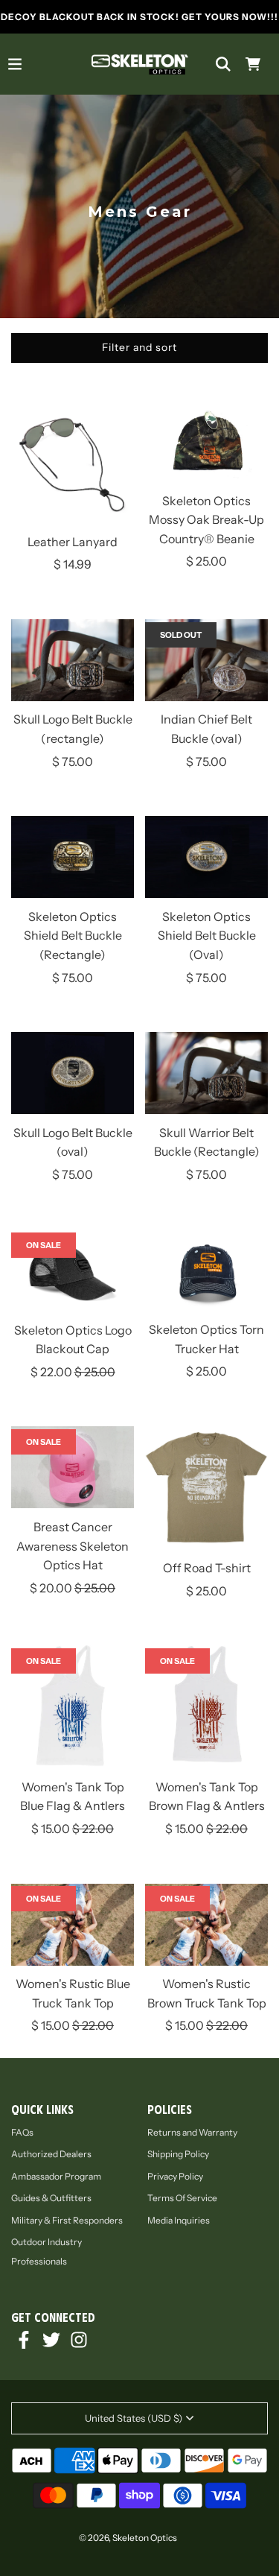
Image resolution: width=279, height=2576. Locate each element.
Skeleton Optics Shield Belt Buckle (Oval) (207, 936)
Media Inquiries (179, 2220)
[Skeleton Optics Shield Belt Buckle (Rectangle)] (73, 860)
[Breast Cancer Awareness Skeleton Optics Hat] (73, 1470)
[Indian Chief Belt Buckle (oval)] (206, 663)
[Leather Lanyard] (73, 465)
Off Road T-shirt (207, 1568)
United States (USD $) (134, 2418)
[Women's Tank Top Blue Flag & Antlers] (73, 1710)
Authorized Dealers (51, 2154)
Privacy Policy (175, 2176)
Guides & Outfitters (51, 2198)
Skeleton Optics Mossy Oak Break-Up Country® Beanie (206, 520)
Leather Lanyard (73, 542)
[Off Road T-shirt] (206, 1491)
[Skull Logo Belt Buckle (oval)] (73, 1076)
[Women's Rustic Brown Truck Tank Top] (206, 1928)
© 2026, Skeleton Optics (128, 2538)
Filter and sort (139, 347)
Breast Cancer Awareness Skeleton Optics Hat (73, 1546)
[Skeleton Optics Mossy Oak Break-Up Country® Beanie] (206, 444)
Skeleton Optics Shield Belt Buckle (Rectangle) (73, 936)
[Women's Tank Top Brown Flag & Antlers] (206, 1710)
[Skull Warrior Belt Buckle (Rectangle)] (206, 1076)
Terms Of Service (182, 2198)
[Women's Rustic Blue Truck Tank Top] (73, 1928)
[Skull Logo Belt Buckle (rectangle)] (73, 663)
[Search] (223, 64)
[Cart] (253, 64)
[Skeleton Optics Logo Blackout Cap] (73, 1273)
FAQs (22, 2132)
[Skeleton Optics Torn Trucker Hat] (206, 1273)
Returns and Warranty (192, 2132)
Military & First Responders (67, 2220)
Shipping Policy (178, 2154)
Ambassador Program (56, 2176)
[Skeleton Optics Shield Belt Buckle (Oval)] (206, 860)
